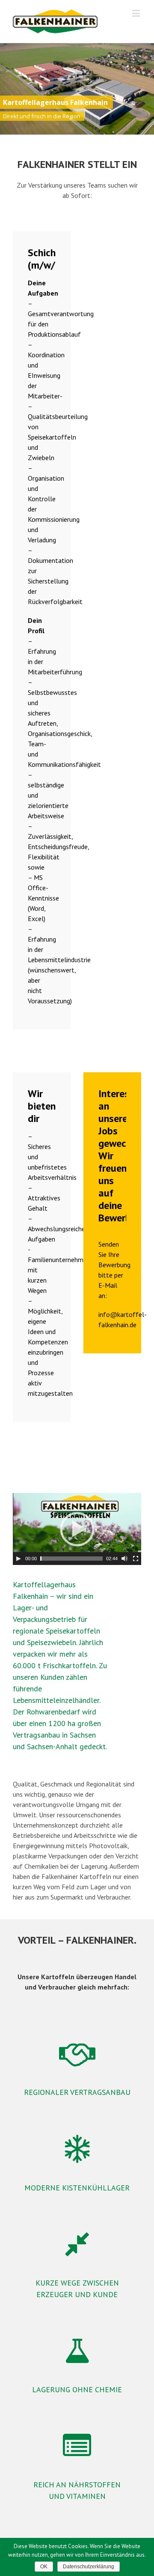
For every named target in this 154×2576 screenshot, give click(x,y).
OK (44, 2567)
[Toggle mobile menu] (137, 13)
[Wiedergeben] (18, 1559)
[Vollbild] (136, 1559)
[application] (77, 1529)
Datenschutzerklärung (89, 2567)
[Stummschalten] (124, 1559)
